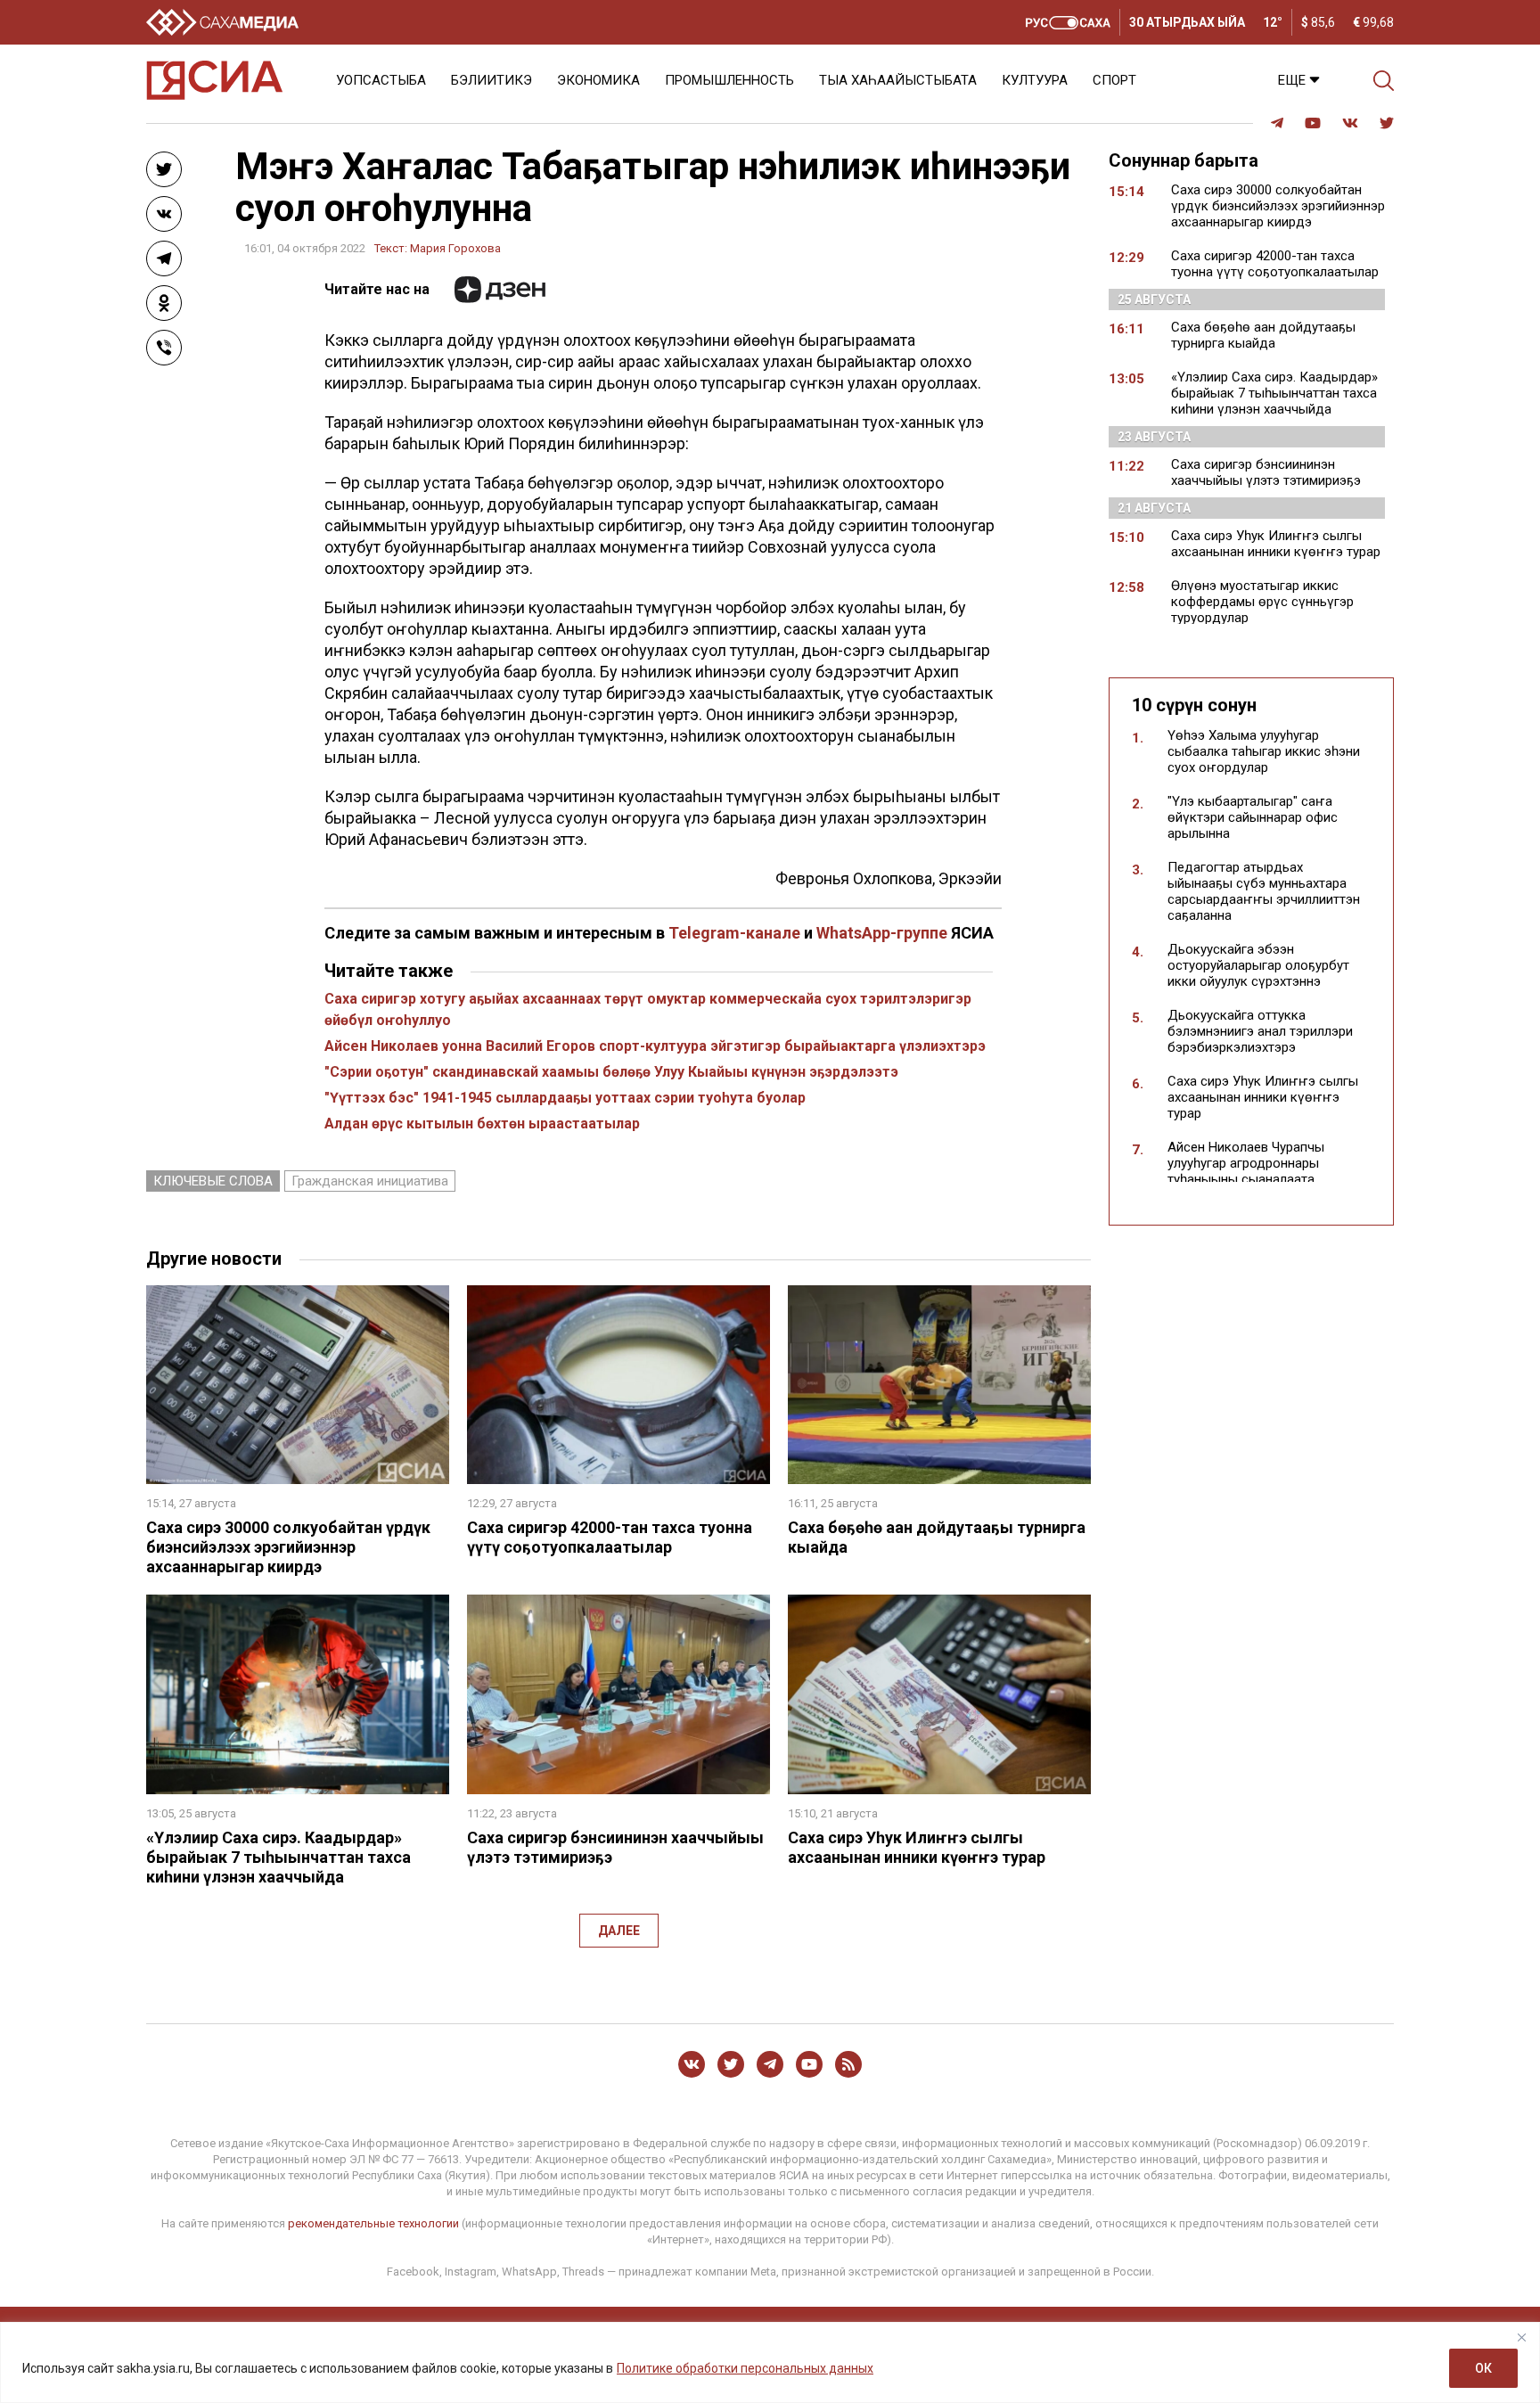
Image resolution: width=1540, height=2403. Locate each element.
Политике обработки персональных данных (745, 2368)
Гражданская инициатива (370, 1181)
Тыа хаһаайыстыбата (898, 80)
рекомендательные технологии (373, 2223)
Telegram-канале (734, 933)
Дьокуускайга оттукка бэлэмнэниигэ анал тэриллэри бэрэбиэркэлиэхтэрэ (1260, 1031)
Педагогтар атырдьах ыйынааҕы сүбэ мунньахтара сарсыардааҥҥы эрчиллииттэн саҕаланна (1264, 891)
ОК (1483, 2368)
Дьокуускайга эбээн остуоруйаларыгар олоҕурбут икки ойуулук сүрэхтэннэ (1258, 965)
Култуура (1035, 80)
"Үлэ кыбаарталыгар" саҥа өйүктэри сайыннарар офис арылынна (1253, 817)
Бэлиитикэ (491, 80)
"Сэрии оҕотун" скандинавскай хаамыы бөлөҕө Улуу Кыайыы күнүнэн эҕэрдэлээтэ (611, 1072)
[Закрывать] (1521, 2337)
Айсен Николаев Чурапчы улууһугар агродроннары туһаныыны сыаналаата (1246, 1163)
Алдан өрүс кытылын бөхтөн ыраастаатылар (482, 1124)
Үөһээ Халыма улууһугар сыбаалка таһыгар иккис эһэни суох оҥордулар (1264, 751)
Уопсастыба (381, 80)
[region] (770, 2362)
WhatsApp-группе (882, 933)
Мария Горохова (455, 248)
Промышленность (729, 80)
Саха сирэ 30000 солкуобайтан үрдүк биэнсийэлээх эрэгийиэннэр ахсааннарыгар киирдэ (288, 1547)
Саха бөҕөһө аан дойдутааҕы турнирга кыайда (1263, 335)
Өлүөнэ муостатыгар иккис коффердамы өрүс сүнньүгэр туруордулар (1262, 602)
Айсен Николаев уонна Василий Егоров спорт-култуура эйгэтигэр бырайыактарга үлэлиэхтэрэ (655, 1046)
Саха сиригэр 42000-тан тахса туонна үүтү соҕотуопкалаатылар (610, 1537)
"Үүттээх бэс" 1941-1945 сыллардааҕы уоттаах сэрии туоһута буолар (565, 1098)
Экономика (598, 80)
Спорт (1114, 80)
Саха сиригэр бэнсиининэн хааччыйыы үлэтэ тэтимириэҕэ (1266, 472)
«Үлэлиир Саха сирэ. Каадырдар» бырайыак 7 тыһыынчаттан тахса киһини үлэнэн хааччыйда (279, 1857)
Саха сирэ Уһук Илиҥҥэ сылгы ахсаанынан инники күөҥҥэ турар (917, 1847)
